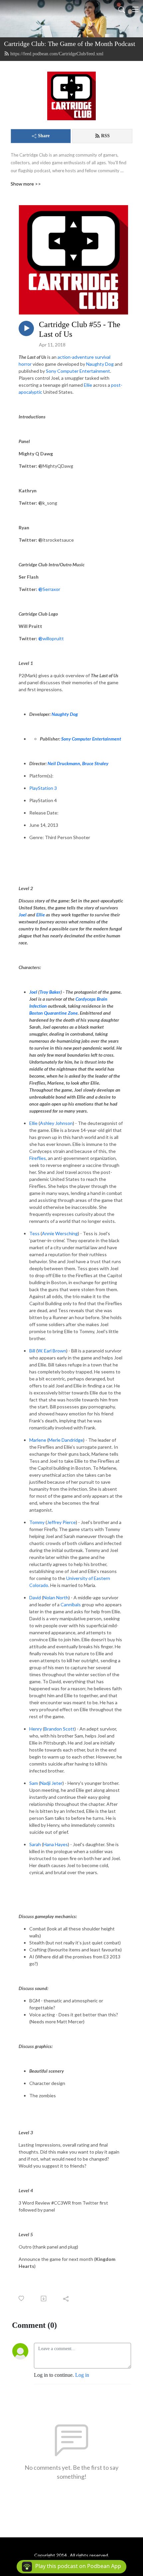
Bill (32, 1351)
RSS (105, 136)
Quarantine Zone (61, 1013)
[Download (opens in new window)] (44, 2299)
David (35, 1597)
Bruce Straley (95, 763)
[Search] (122, 9)
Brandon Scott (59, 1729)
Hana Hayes (56, 1844)
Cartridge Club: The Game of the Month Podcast (70, 44)
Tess (34, 1233)
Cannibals (71, 1604)
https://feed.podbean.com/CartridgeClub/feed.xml (57, 54)
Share (44, 136)
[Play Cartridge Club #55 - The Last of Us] (26, 328)
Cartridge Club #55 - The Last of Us (80, 329)
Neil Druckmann (64, 763)
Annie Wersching (60, 1233)
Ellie (33, 1123)
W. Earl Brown (52, 1351)
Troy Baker (50, 992)
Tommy (37, 1522)
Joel (33, 992)
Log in (82, 2375)
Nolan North (56, 1597)
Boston (36, 1013)
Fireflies (38, 1158)
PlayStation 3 (43, 788)
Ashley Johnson (56, 1123)
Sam (34, 1783)
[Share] (66, 2299)
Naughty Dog (65, 714)
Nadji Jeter (51, 1783)
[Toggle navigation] (135, 9)
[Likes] (22, 2298)
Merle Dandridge (66, 1440)
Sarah (35, 1844)
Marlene (38, 1440)
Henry (36, 1729)
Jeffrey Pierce (61, 1522)
